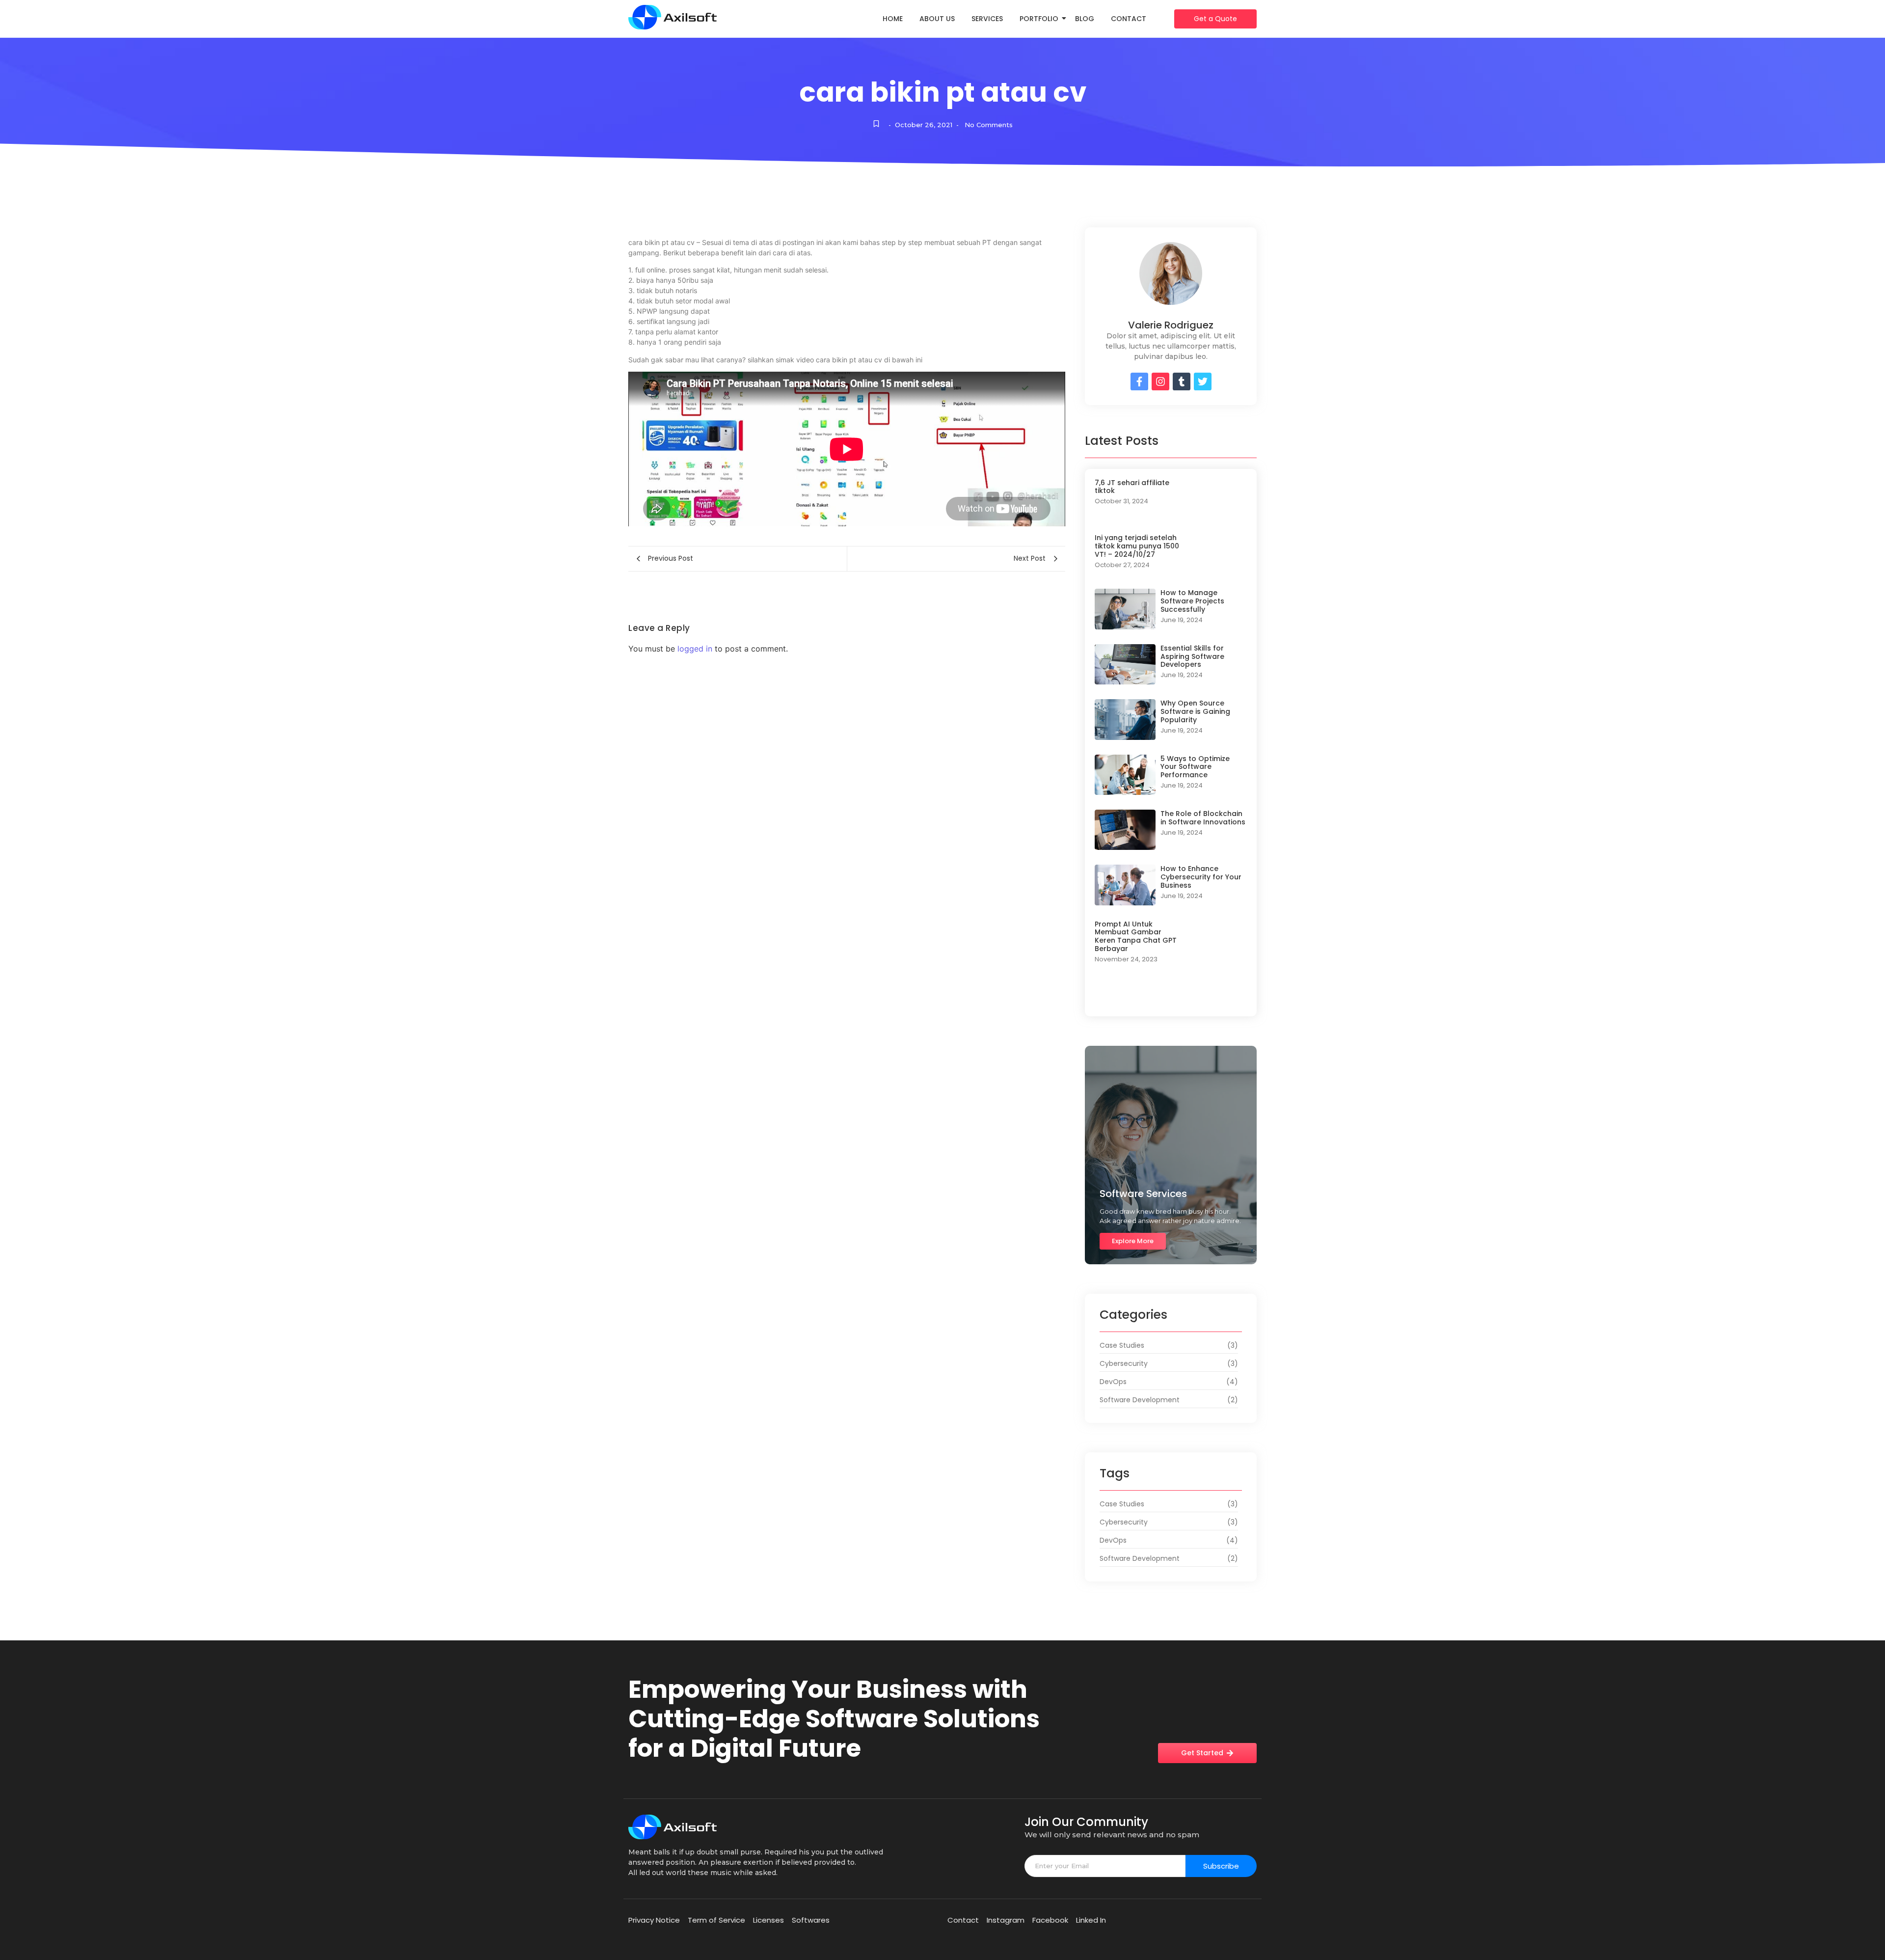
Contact (1129, 19)
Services (987, 19)
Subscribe (1221, 1866)
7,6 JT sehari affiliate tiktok (1132, 487)
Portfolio (1039, 19)
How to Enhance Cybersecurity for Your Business (1201, 877)
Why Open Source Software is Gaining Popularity (1195, 711)
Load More (1171, 997)
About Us (937, 19)
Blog (1085, 19)
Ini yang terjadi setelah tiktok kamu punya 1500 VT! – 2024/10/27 (1137, 546)
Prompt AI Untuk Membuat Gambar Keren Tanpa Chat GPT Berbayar (1136, 937)
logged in (695, 649)
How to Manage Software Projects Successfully (1192, 601)
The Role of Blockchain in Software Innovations (1203, 818)
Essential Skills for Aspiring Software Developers (1192, 656)
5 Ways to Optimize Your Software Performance (1195, 767)
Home (893, 19)
